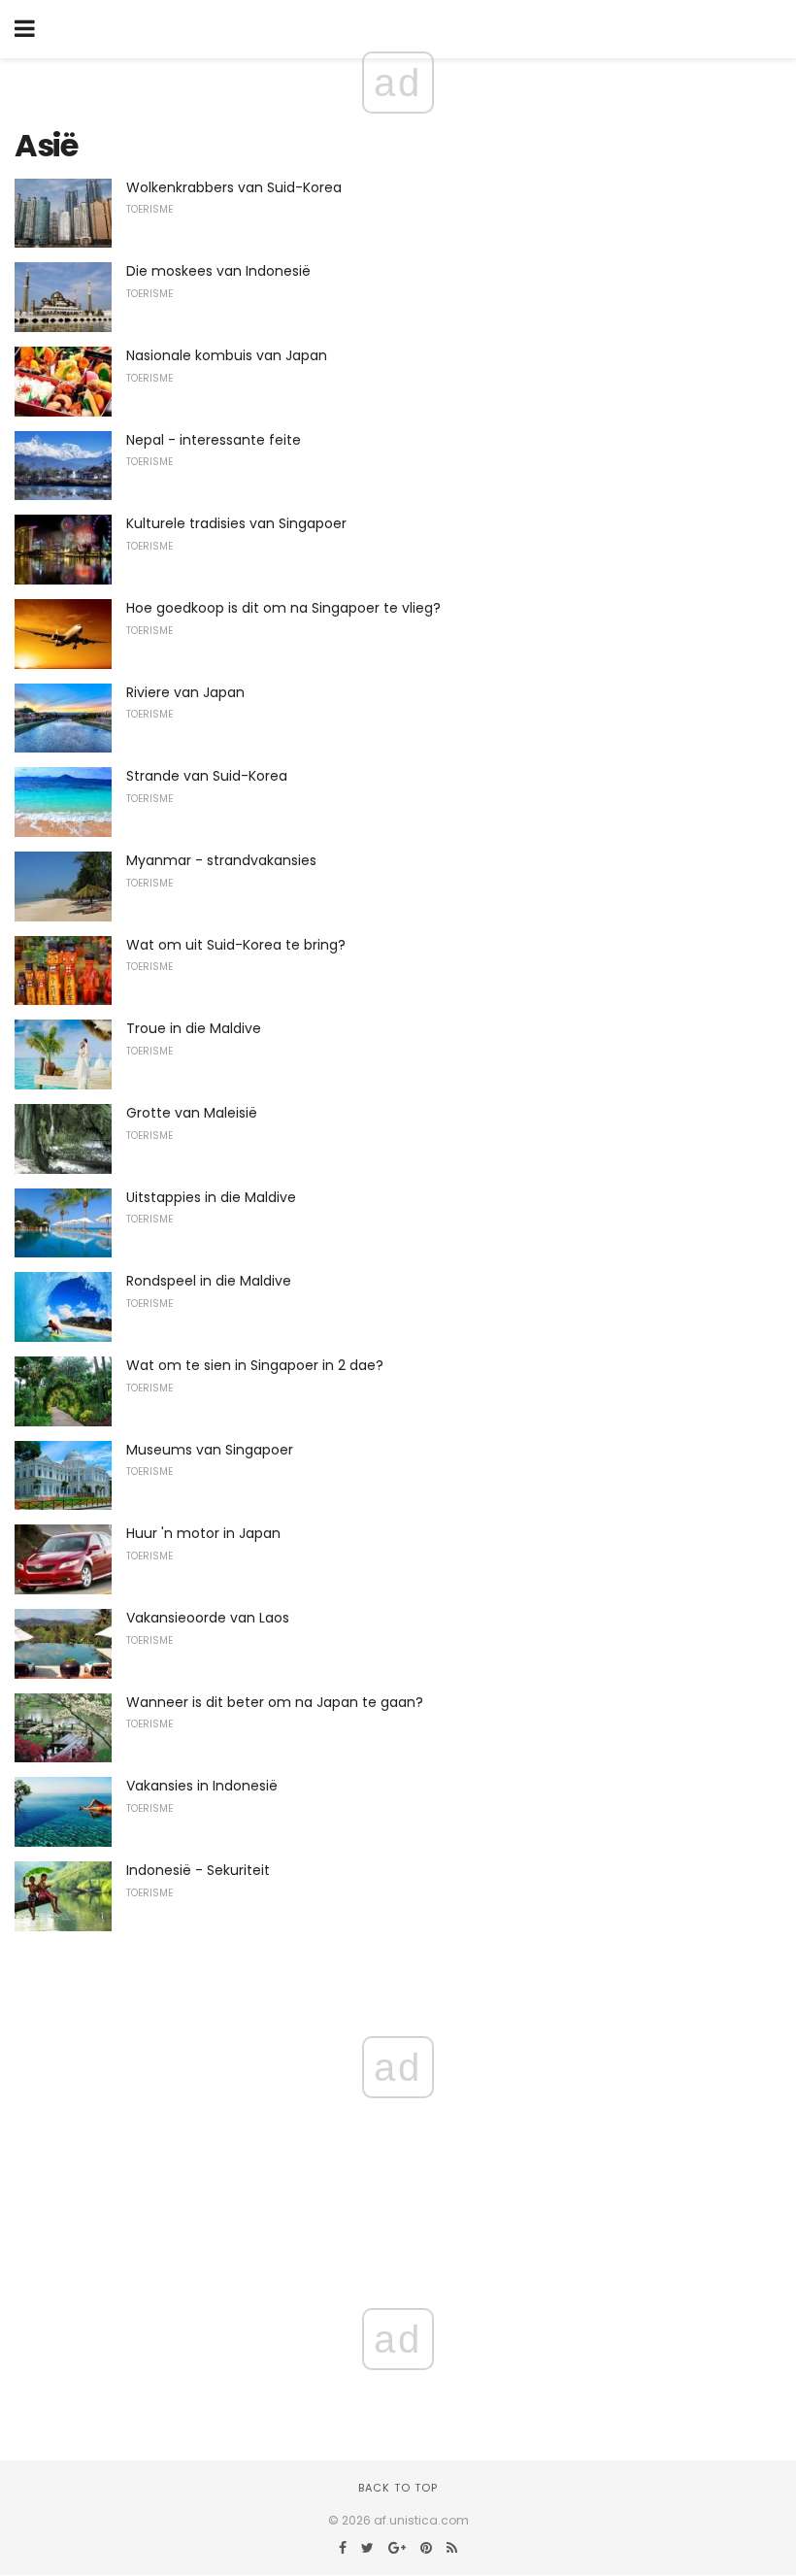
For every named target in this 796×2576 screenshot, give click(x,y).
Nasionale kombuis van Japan (227, 355)
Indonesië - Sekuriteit (198, 1870)
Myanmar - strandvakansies (221, 860)
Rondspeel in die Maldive (209, 1281)
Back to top (398, 2488)
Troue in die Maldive (194, 1028)
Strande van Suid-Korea (207, 776)
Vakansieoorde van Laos (208, 1618)
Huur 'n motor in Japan (203, 1533)
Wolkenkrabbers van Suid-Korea (234, 187)
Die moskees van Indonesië (218, 271)
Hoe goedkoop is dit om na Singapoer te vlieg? (283, 608)
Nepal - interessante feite (214, 440)
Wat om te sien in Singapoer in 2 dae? (255, 1365)
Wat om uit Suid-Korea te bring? (236, 945)
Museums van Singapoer (210, 1450)
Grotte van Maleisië (192, 1113)
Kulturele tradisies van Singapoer (236, 523)
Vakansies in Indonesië (202, 1786)
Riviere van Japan (185, 692)
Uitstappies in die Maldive (211, 1197)
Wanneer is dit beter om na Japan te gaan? (275, 1702)
